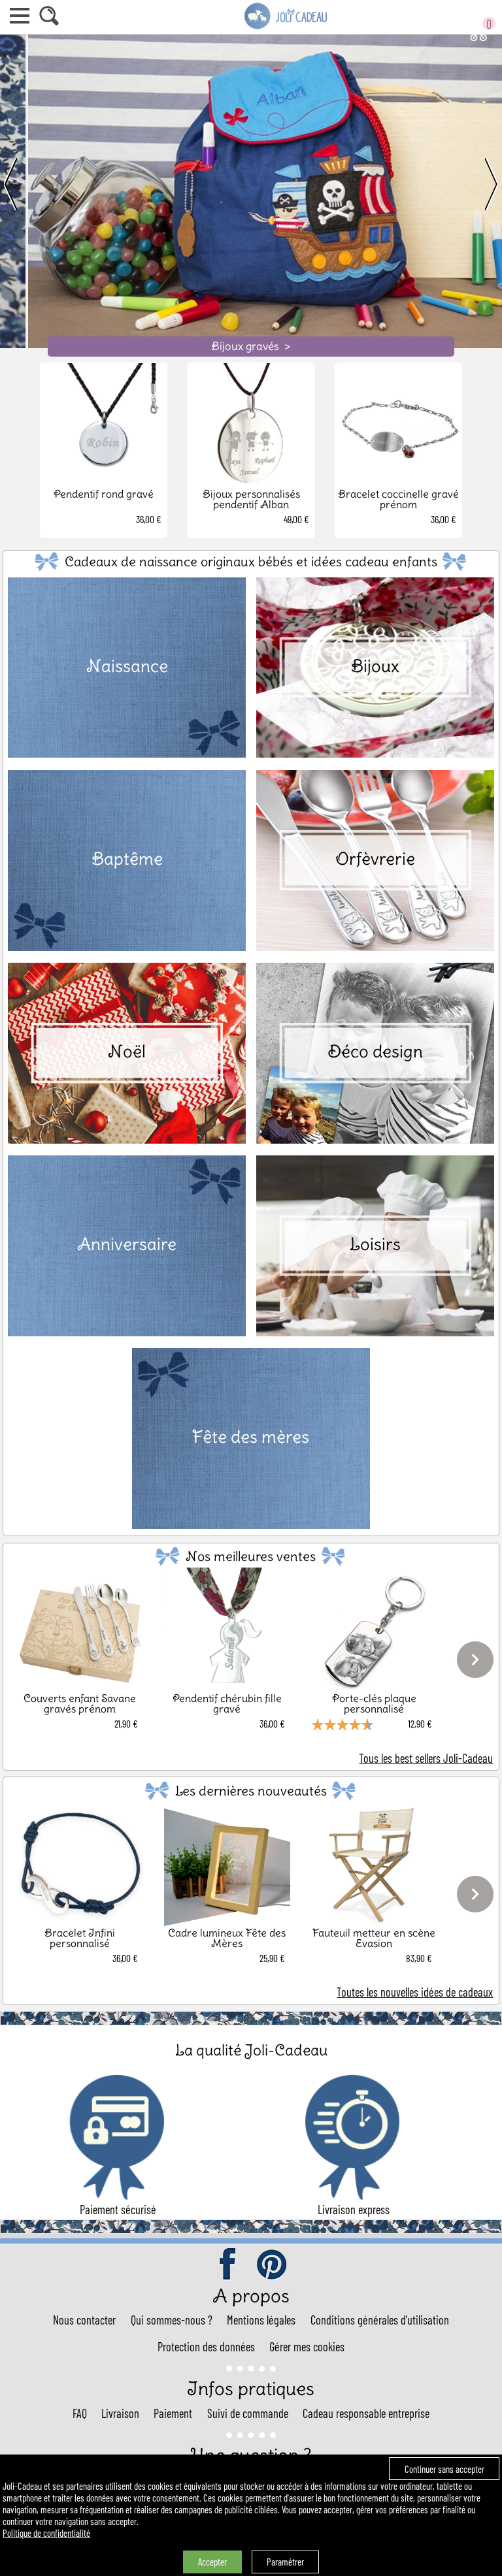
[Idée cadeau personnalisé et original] (286, 27)
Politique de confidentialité (46, 2533)
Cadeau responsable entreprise (366, 2413)
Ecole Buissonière (251, 346)
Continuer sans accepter (444, 2469)
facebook (229, 2265)
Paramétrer (285, 2562)
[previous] (25, 185)
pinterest (273, 2265)
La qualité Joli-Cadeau (251, 2050)
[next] (477, 185)
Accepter (212, 2562)
